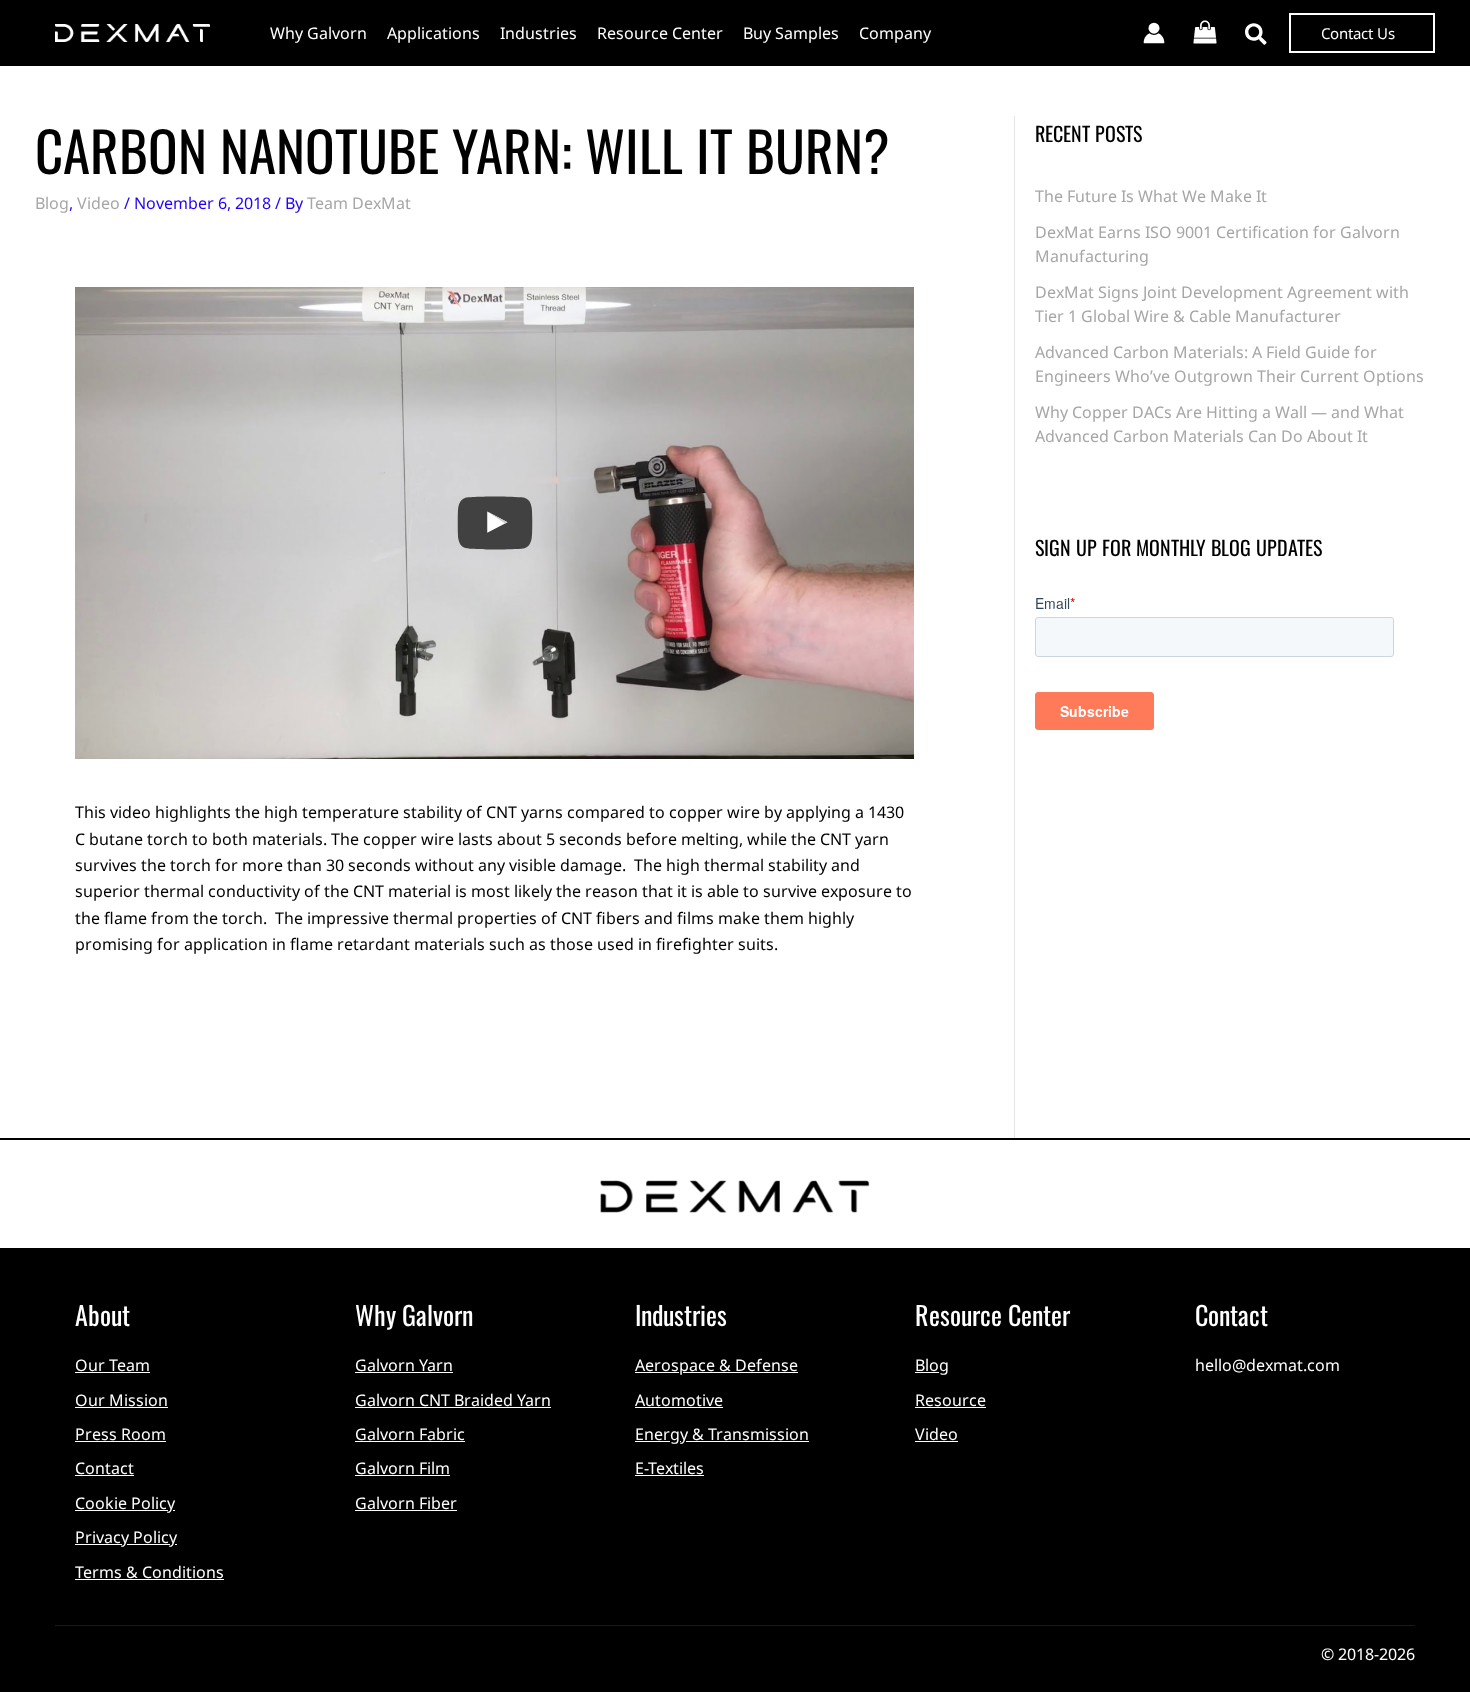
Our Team (112, 1365)
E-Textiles (669, 1468)
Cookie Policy (125, 1503)
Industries (681, 1314)
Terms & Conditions (149, 1572)
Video (98, 203)
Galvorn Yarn (404, 1365)
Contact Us (1358, 33)
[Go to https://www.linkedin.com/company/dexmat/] (1210, 1405)
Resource (950, 1400)
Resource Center (992, 1314)
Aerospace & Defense (716, 1365)
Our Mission (121, 1400)
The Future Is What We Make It (1151, 196)
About (102, 1314)
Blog (52, 203)
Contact (104, 1468)
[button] (1257, 36)
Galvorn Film (402, 1468)
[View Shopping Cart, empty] (1205, 33)
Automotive (679, 1400)
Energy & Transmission (722, 1434)
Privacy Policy (126, 1537)
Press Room (120, 1434)
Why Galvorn (414, 1314)
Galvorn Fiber (406, 1503)
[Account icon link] (1154, 33)
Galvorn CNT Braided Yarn (453, 1400)
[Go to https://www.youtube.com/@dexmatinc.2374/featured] (1290, 1405)
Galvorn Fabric (410, 1434)
